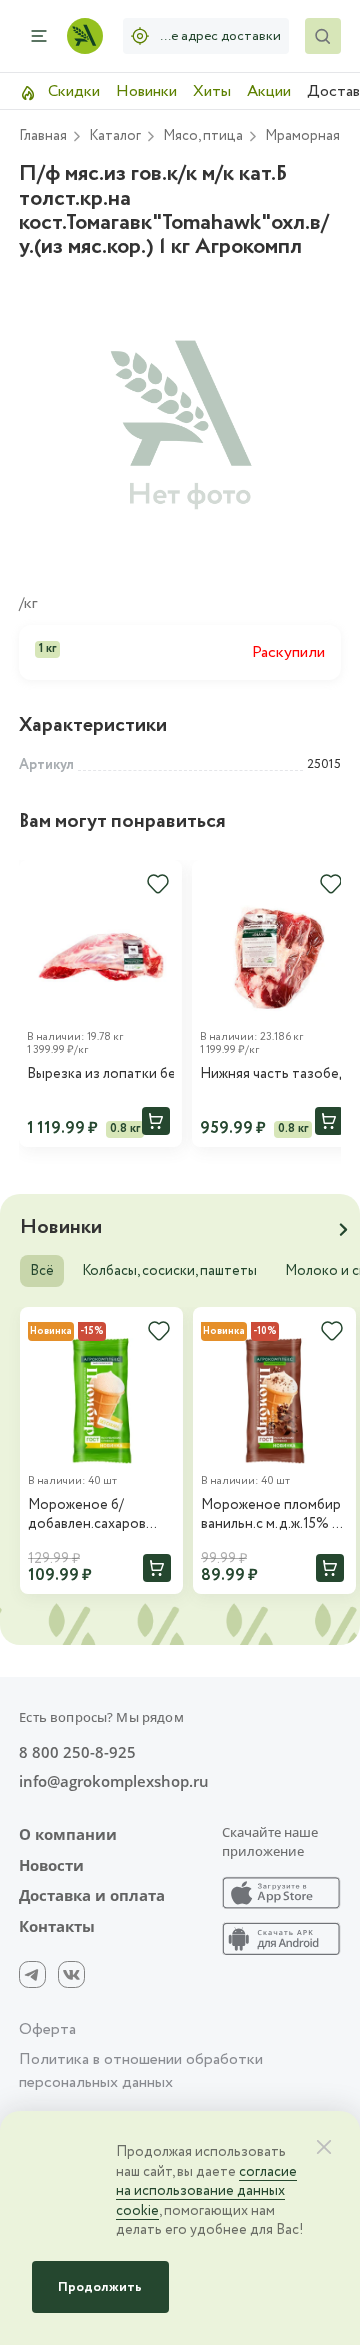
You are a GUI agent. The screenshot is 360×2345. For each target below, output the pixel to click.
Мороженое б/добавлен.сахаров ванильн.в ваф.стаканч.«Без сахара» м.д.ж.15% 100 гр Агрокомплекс (98, 1515)
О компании (68, 1834)
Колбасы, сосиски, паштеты (169, 1271)
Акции (269, 91)
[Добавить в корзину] (156, 1121)
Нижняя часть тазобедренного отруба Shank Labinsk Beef (273, 1074)
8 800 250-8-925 (77, 1752)
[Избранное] (158, 884)
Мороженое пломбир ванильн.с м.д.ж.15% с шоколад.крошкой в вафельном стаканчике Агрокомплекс (271, 1515)
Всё (42, 1271)
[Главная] (85, 36)
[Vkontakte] (71, 1974)
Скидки (72, 91)
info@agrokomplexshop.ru (114, 1781)
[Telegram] (32, 1974)
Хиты (212, 91)
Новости (51, 1865)
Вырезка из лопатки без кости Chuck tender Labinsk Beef (100, 1074)
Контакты (57, 1926)
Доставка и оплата (92, 1895)
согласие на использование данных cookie (206, 2191)
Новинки (146, 91)
